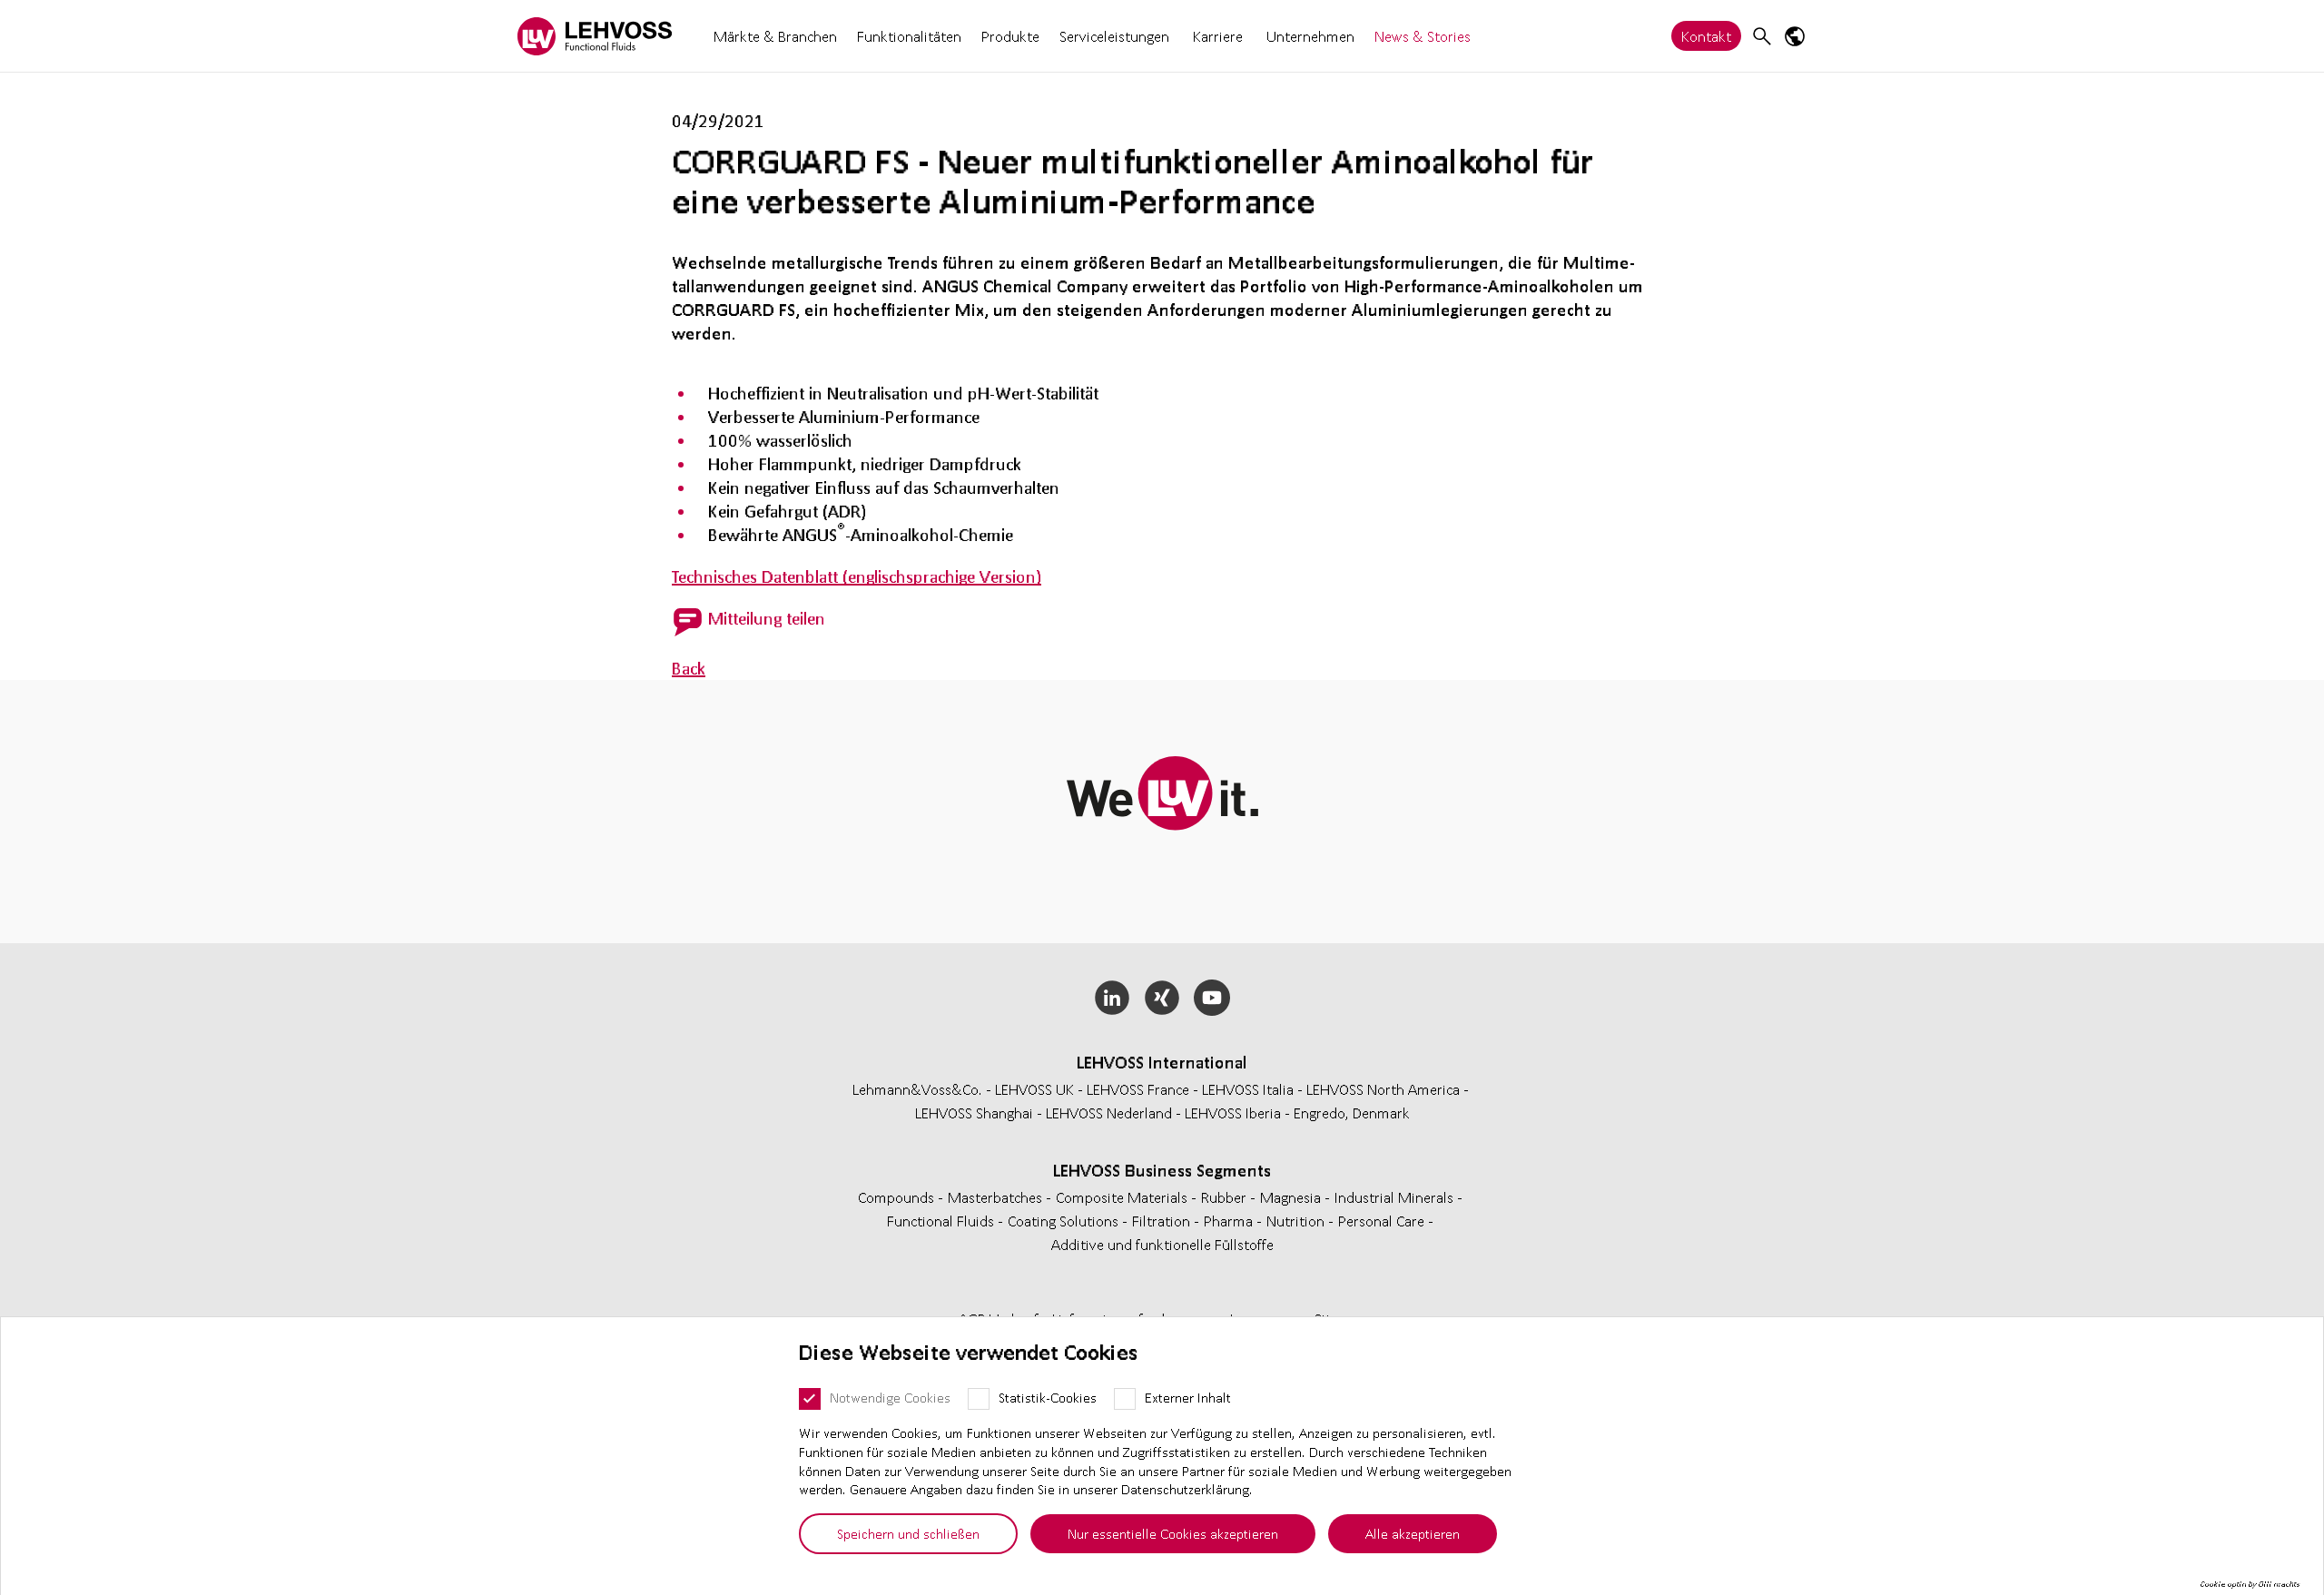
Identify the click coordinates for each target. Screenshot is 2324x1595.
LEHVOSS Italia (1248, 1089)
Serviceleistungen (1114, 36)
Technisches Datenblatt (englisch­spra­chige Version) (857, 576)
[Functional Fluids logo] (595, 36)
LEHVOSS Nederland (1109, 1113)
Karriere (1218, 36)
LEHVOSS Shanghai (974, 1113)
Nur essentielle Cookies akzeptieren (1173, 1533)
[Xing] (1162, 998)
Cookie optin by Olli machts (2250, 1584)
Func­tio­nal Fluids (942, 1221)
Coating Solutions (1065, 1221)
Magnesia (1292, 1197)
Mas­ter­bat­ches (997, 1197)
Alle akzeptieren (1413, 1533)
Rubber (1226, 1197)
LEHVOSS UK (1034, 1089)
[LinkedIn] (1113, 998)
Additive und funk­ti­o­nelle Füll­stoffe (1162, 1244)
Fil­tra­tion (1163, 1221)
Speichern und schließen (908, 1533)
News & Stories (1423, 36)
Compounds (898, 1197)
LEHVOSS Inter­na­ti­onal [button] (1162, 1062)
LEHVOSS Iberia (1233, 1113)
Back (689, 668)
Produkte (1010, 36)
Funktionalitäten (909, 36)
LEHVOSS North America (1383, 1089)
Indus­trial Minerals (1396, 1197)
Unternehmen (1310, 36)
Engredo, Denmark (1352, 1113)
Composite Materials (1123, 1197)
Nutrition (1297, 1221)
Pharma (1230, 1221)
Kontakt (1706, 36)
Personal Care (1383, 1221)
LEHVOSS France (1138, 1089)
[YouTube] (1211, 998)
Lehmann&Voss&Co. (917, 1089)
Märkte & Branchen (775, 36)
